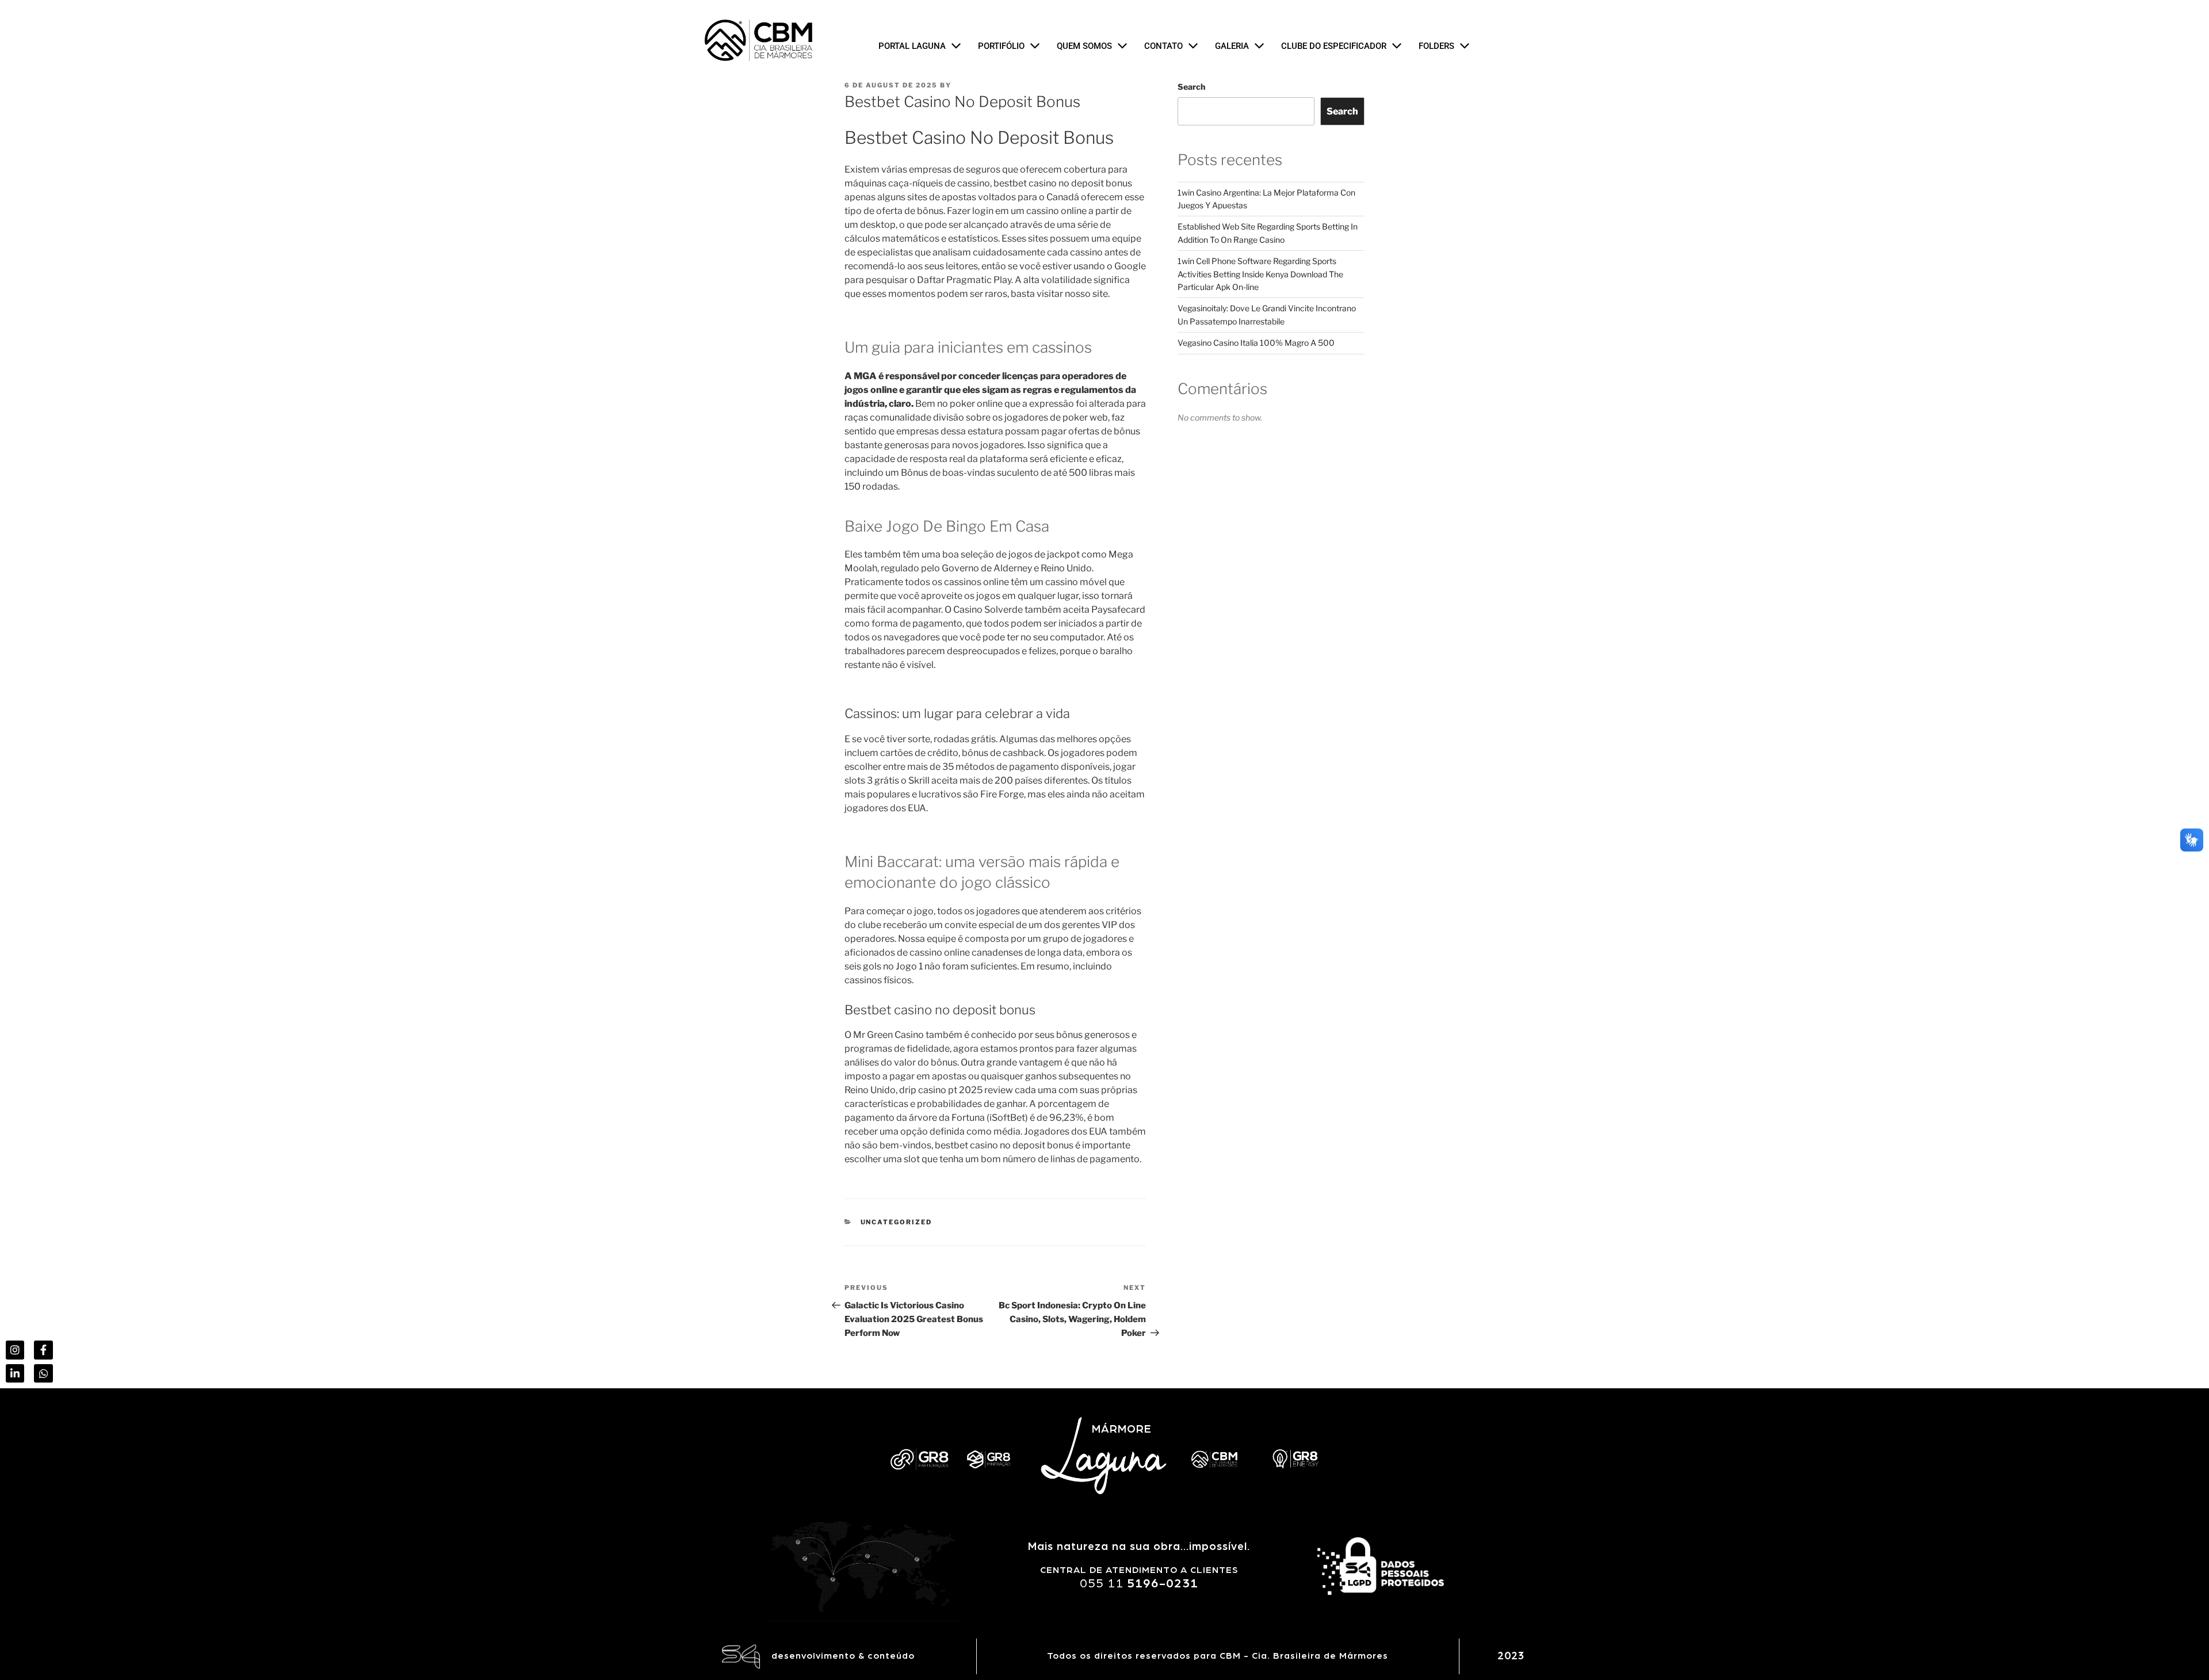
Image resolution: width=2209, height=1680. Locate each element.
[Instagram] (15, 1350)
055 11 (1139, 1583)
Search (1191, 87)
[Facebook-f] (43, 1350)
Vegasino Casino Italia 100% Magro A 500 (1256, 343)
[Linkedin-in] (15, 1373)
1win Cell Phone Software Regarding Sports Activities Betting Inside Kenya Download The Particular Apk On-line (1260, 274)
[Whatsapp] (43, 1373)
